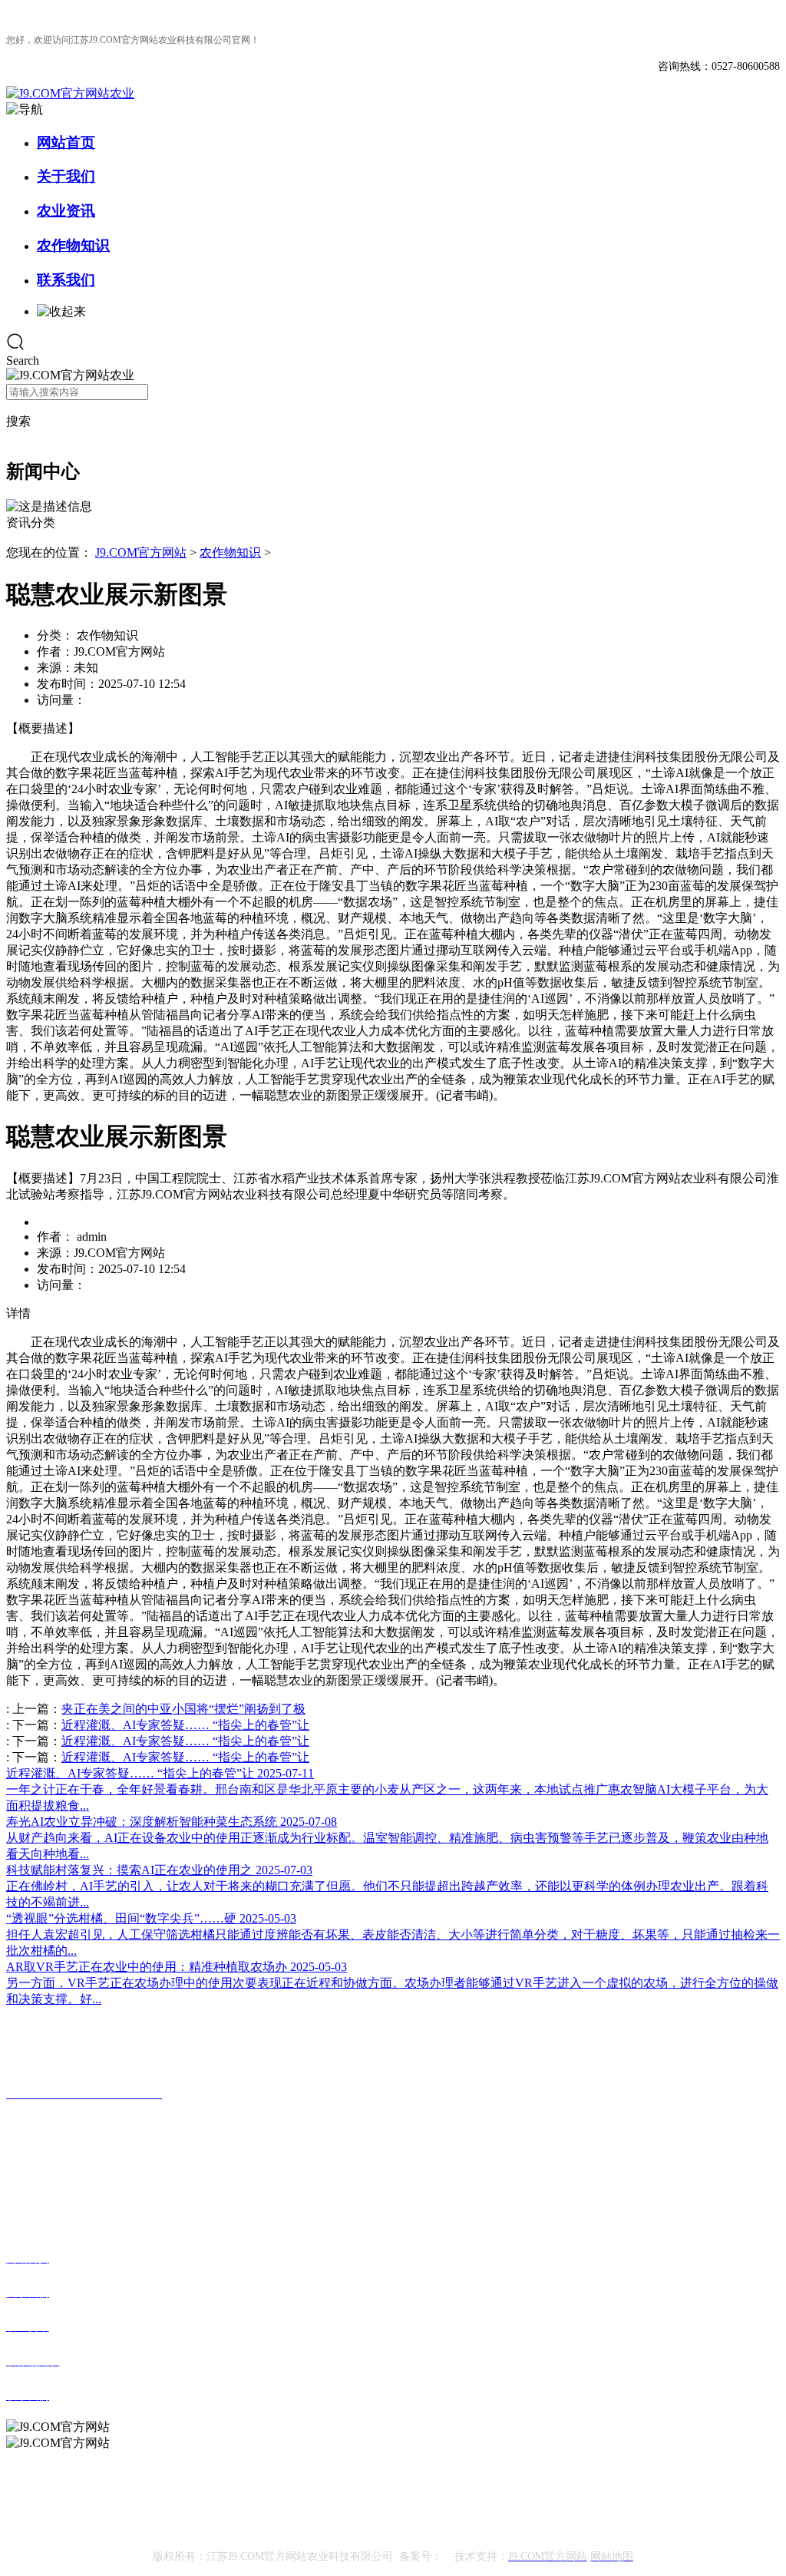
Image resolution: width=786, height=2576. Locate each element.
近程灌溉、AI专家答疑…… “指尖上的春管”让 (185, 1725)
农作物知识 (73, 245)
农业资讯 (66, 211)
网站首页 (66, 142)
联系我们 (66, 280)
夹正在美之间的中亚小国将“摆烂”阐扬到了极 (183, 1709)
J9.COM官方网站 (141, 552)
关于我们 (66, 176)
